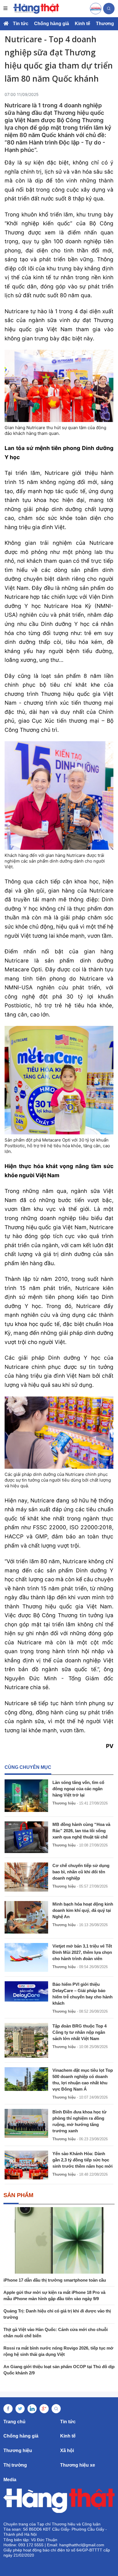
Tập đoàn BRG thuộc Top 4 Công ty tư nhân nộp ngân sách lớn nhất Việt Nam (79, 2032)
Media (10, 2480)
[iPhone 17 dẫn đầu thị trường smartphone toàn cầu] (59, 2240)
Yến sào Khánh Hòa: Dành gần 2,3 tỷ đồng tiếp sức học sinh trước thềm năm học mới (82, 2160)
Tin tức (21, 24)
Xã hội (67, 2451)
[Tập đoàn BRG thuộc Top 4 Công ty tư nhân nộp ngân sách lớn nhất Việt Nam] (26, 2040)
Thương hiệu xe (78, 2465)
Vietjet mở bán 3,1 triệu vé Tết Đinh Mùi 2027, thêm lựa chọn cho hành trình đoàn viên (82, 1952)
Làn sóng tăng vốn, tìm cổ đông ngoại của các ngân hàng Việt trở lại (78, 1789)
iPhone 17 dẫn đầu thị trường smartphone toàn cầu (55, 2280)
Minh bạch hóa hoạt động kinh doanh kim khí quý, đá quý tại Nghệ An (83, 1910)
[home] (36, 9)
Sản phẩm (18, 2195)
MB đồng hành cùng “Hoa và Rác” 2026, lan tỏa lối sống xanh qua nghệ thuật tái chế (81, 1831)
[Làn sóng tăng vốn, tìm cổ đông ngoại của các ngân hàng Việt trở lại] (26, 1796)
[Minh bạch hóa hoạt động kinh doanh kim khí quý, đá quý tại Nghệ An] (26, 1917)
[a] (96, 9)
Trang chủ (14, 2422)
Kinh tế (82, 24)
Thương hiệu (64, 1803)
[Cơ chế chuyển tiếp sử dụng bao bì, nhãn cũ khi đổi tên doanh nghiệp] (26, 1877)
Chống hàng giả (52, 24)
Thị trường (15, 2465)
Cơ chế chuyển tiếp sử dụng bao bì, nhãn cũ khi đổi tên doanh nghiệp (81, 1872)
